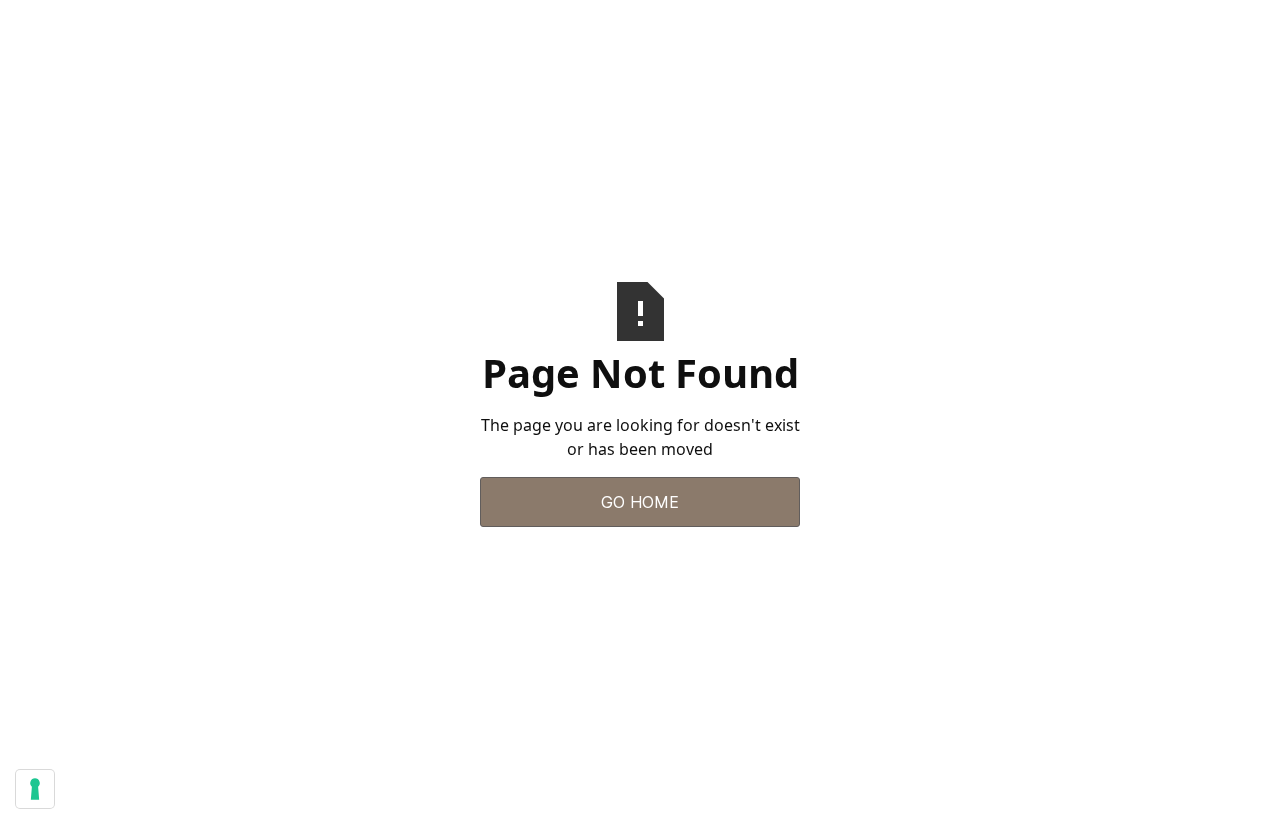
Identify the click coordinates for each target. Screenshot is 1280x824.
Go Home (640, 502)
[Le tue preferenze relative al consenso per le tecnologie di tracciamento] (35, 789)
